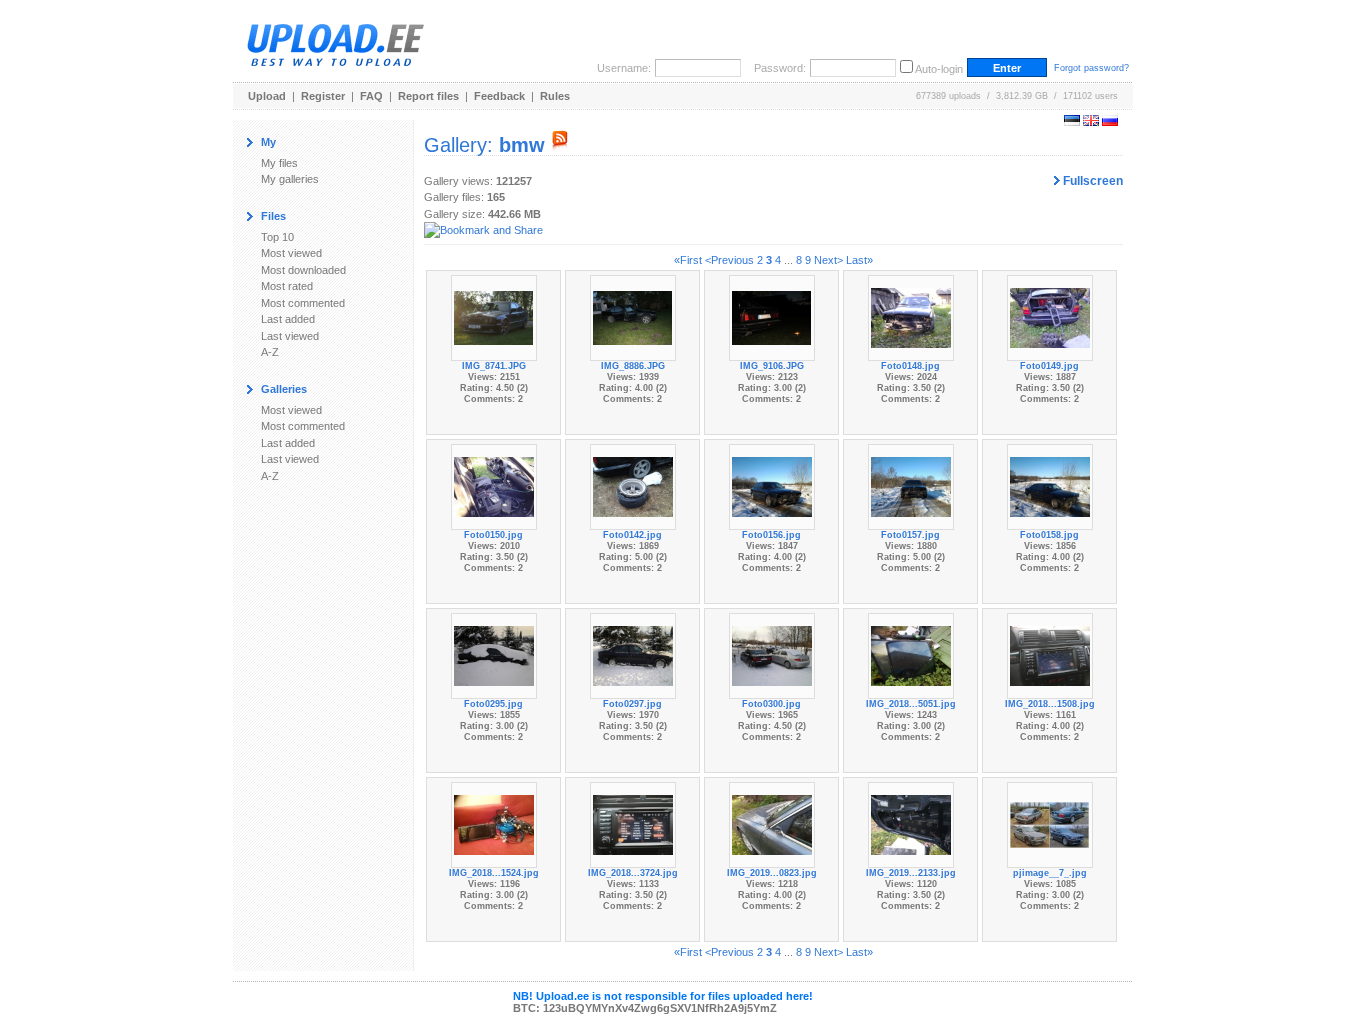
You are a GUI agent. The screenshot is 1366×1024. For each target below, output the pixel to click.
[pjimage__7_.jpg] (1050, 824)
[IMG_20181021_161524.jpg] (494, 824)
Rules (555, 96)
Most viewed (291, 253)
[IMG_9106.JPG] (772, 317)
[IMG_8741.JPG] (494, 317)
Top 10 (277, 237)
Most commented (303, 303)
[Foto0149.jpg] (1050, 317)
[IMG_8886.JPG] (633, 317)
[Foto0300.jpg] (772, 655)
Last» (859, 260)
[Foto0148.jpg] (911, 317)
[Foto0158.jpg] (1050, 486)
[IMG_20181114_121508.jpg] (1050, 655)
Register (323, 96)
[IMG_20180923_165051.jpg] (911, 655)
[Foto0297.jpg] (633, 655)
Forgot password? (1091, 68)
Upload (267, 96)
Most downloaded (303, 270)
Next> (828, 260)
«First (688, 260)
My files (279, 163)
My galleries (290, 179)
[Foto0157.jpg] (911, 486)
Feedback (499, 96)
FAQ (371, 96)
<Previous (729, 260)
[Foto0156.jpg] (772, 486)
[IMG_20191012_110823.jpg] (772, 824)
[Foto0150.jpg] (494, 486)
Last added (288, 319)
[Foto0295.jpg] (494, 655)
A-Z (270, 352)
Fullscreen (1091, 181)
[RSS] (560, 145)
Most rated (287, 286)
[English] (1091, 122)
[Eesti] (1072, 122)
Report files (428, 96)
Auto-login (939, 69)
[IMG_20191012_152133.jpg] (911, 824)
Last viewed (290, 336)
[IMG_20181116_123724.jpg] (633, 824)
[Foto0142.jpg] (633, 486)
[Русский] (1110, 122)
